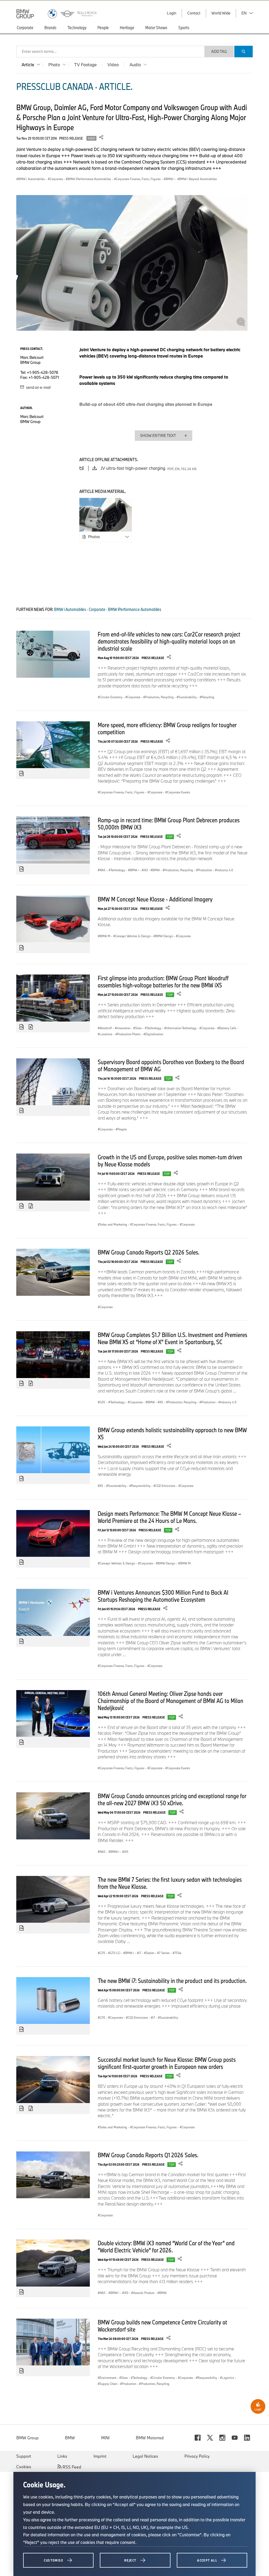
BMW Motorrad (150, 2438)
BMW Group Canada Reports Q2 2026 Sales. (149, 1252)
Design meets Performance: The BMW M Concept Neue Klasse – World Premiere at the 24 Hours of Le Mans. (169, 1517)
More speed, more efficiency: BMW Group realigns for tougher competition (167, 728)
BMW (70, 2438)
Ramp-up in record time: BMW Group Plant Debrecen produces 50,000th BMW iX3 (169, 823)
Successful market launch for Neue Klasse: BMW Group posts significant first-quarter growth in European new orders (167, 2063)
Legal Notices (145, 2456)
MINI (105, 2438)
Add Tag (219, 51)
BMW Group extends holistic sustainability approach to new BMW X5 (172, 1433)
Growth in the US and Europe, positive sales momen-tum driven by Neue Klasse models (170, 1161)
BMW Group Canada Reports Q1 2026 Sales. (148, 2155)
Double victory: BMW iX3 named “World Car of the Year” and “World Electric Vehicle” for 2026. (166, 2246)
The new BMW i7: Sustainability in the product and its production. (172, 1981)
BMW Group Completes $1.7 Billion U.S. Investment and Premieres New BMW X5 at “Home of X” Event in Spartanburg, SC (172, 1338)
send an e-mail (38, 387)
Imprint (100, 2456)
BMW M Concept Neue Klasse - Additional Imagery (155, 899)
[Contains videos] (31, 1027)
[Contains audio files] (31, 1206)
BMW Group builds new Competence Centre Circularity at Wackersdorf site (162, 2326)
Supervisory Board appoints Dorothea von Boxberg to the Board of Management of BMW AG (171, 1065)
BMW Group (27, 2438)
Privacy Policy (197, 2456)
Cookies (24, 2467)
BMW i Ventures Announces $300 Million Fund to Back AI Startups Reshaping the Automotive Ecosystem (163, 1596)
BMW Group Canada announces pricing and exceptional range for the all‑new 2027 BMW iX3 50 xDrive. (172, 1799)
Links (62, 2456)
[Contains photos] (22, 774)
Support (24, 2456)
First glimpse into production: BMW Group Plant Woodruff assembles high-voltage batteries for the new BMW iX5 (163, 981)
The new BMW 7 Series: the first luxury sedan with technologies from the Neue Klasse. (170, 1883)
